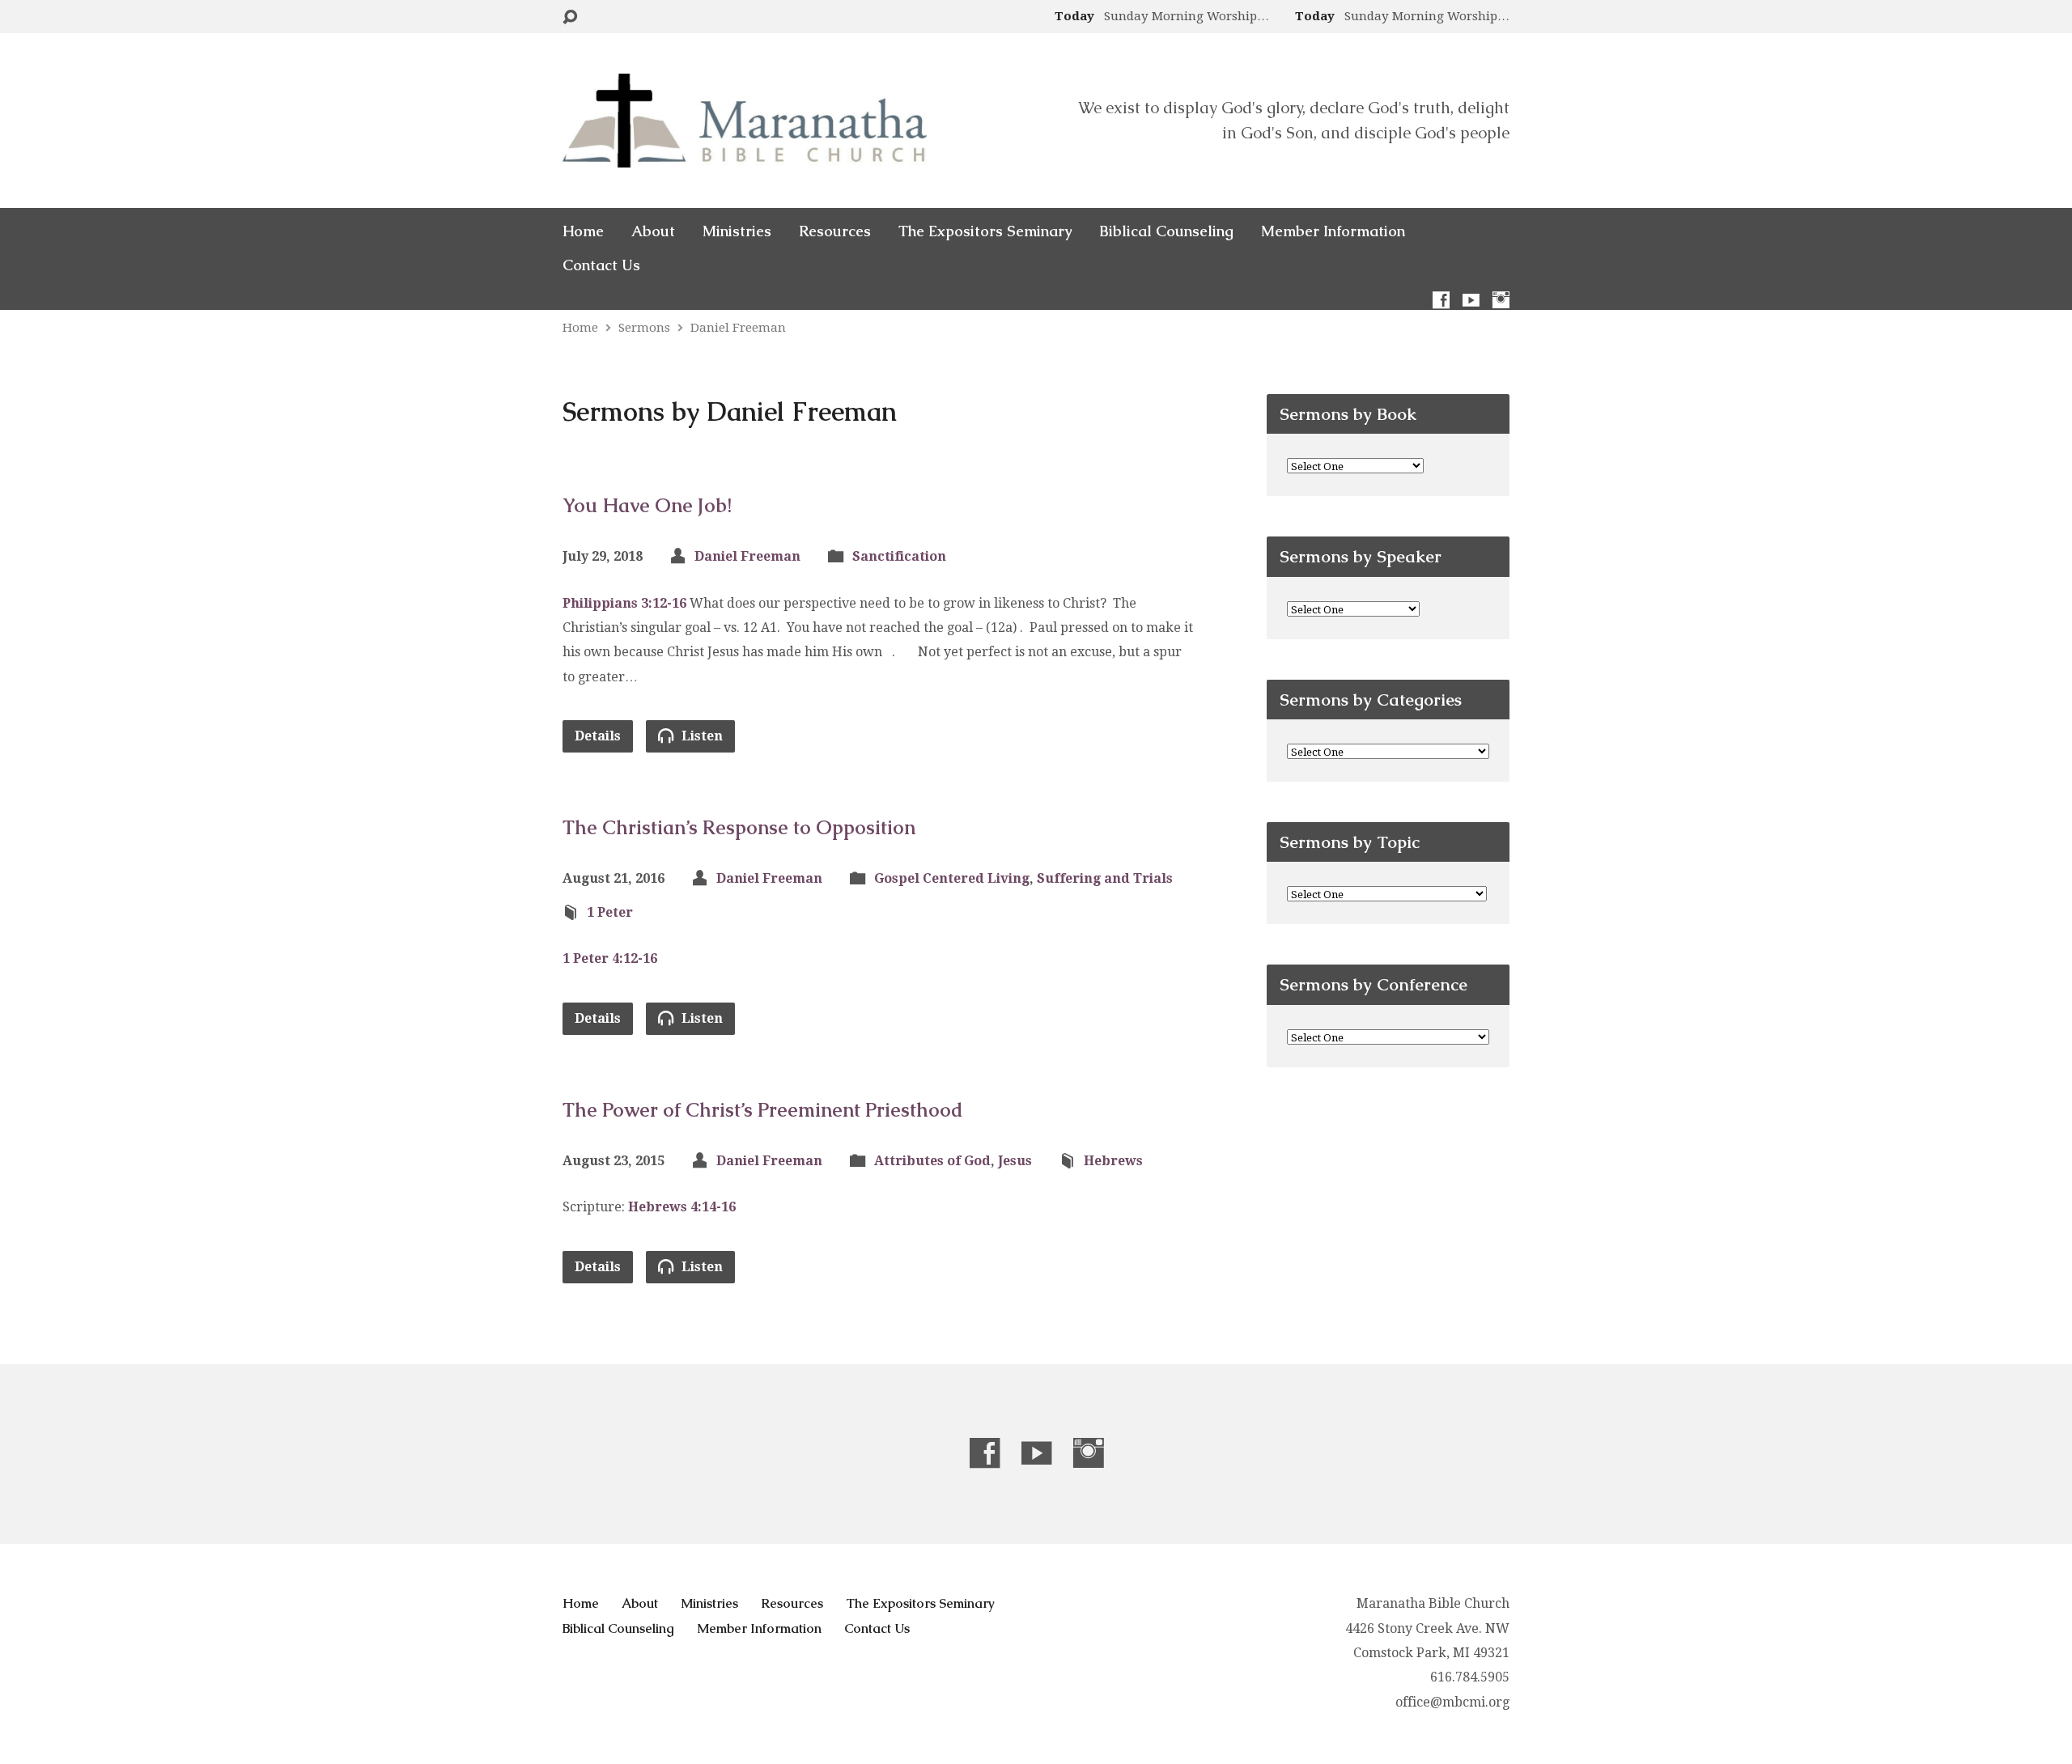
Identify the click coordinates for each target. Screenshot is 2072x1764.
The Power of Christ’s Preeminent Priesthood (763, 1110)
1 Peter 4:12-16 (610, 958)
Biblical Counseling (1166, 231)
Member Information (1333, 231)
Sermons (644, 328)
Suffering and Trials (1105, 878)
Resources (835, 231)
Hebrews (1113, 1161)
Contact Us (601, 265)
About (653, 231)
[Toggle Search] (570, 17)
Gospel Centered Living (952, 878)
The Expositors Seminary (985, 231)
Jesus (1015, 1161)
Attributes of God (932, 1161)
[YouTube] (1471, 300)
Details (598, 736)
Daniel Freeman (738, 328)
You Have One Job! (647, 505)
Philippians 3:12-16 (624, 603)
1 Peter (610, 912)
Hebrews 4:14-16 (682, 1207)
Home (583, 231)
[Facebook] (1441, 300)
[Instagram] (1501, 300)
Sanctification (899, 556)
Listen (701, 736)
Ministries (737, 231)
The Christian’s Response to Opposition (739, 827)
